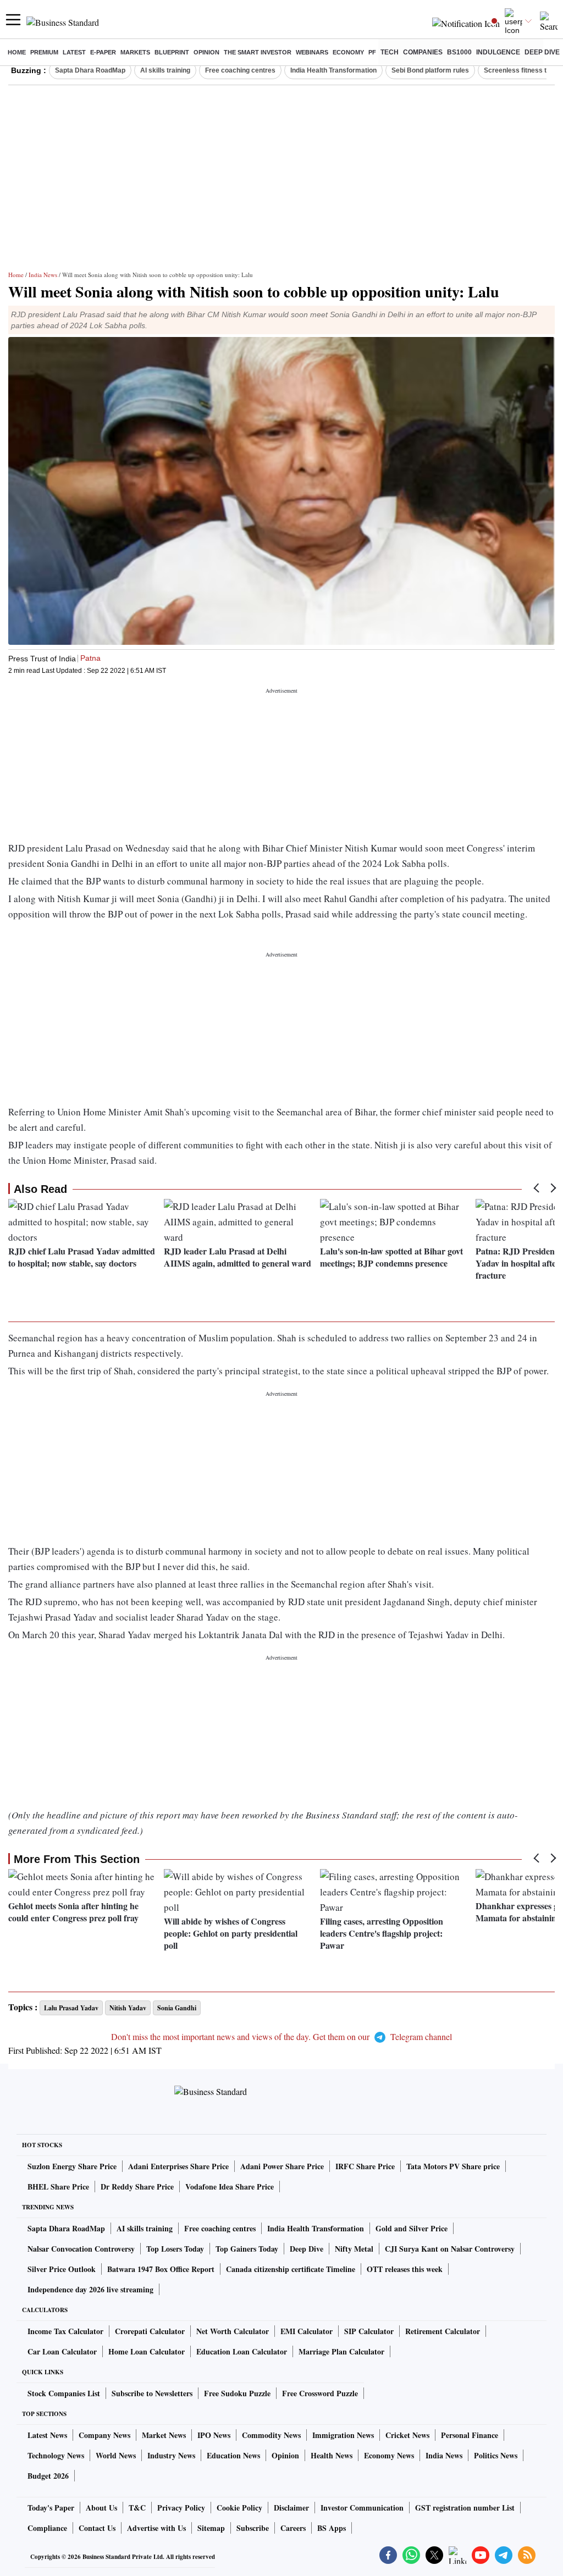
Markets (135, 52)
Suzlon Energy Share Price (72, 2166)
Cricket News (407, 2435)
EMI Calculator (307, 2331)
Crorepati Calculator (150, 2331)
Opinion (206, 52)
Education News (233, 2455)
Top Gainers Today (247, 2249)
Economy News (389, 2455)
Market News (164, 2435)
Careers (293, 2528)
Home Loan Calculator (147, 2351)
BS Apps (332, 2528)
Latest (74, 52)
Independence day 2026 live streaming (90, 2289)
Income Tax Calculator (65, 2331)
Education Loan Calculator (242, 2351)
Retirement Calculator (443, 2331)
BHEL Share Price (58, 2187)
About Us (101, 2508)
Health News (332, 2455)
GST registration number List (465, 2508)
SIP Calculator (369, 2331)
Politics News (496, 2455)
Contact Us (97, 2528)
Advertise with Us (156, 2528)
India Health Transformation (333, 70)
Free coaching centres (240, 70)
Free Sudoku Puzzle (237, 2393)
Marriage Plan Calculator (341, 2351)
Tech (390, 52)
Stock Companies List (64, 2393)
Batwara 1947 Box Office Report (161, 2269)
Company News (104, 2435)
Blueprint (172, 52)
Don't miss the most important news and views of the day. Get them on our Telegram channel (281, 2036)
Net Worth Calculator (233, 2331)
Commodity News (271, 2435)
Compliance (47, 2528)
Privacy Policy (181, 2508)
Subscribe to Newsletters (152, 2393)
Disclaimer (291, 2508)
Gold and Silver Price (412, 2228)
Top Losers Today (175, 2249)
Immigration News (343, 2435)
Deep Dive (542, 52)
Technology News (56, 2455)
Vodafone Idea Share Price (230, 2187)
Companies (423, 52)
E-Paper (103, 52)
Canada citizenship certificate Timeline (291, 2269)
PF (372, 52)
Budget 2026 (48, 2476)
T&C (137, 2508)
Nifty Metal (354, 2249)
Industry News (171, 2455)
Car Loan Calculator (62, 2351)
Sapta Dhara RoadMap (90, 70)
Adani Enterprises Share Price (178, 2166)
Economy (348, 52)
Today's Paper (51, 2508)
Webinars (312, 52)
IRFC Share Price (365, 2166)
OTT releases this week (405, 2269)
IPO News (214, 2435)
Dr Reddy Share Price (137, 2187)
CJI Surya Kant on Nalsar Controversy (450, 2249)
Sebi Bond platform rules (430, 70)
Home (17, 52)
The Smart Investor (258, 52)
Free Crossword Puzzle (320, 2393)
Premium (44, 52)
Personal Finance (470, 2435)
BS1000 (459, 52)
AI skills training (165, 70)
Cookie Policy (239, 2508)
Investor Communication (362, 2508)
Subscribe (253, 2528)
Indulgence (498, 52)
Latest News (47, 2435)
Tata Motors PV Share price (453, 2166)
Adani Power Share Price (282, 2166)
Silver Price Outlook (62, 2269)
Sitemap (211, 2528)
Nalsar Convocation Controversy (81, 2249)
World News (116, 2455)
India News (43, 275)
